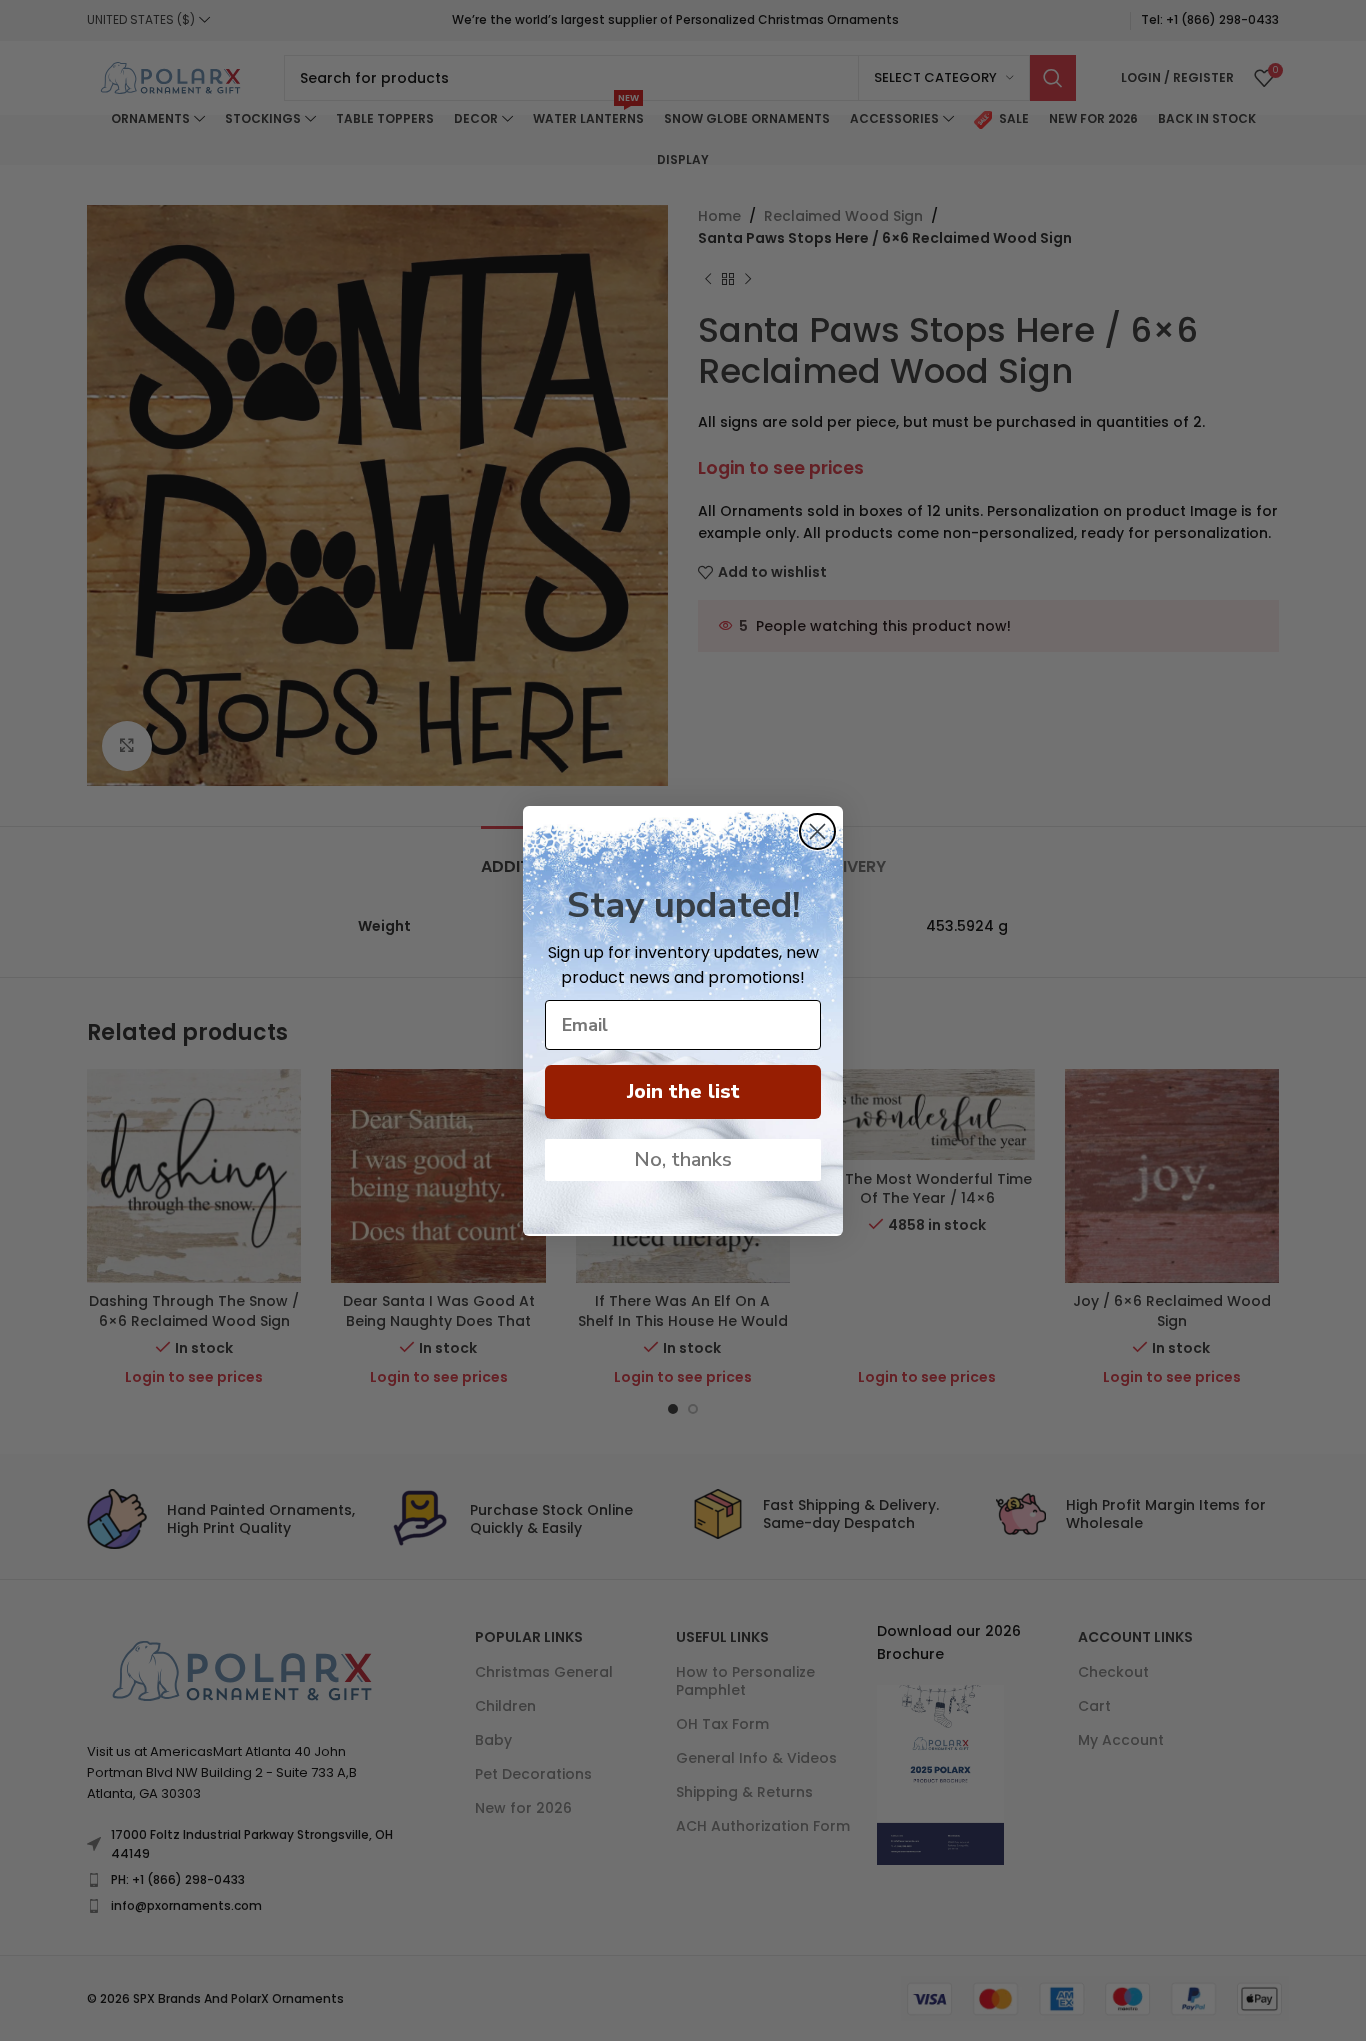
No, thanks (683, 1159)
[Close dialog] (817, 831)
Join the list (683, 1091)
